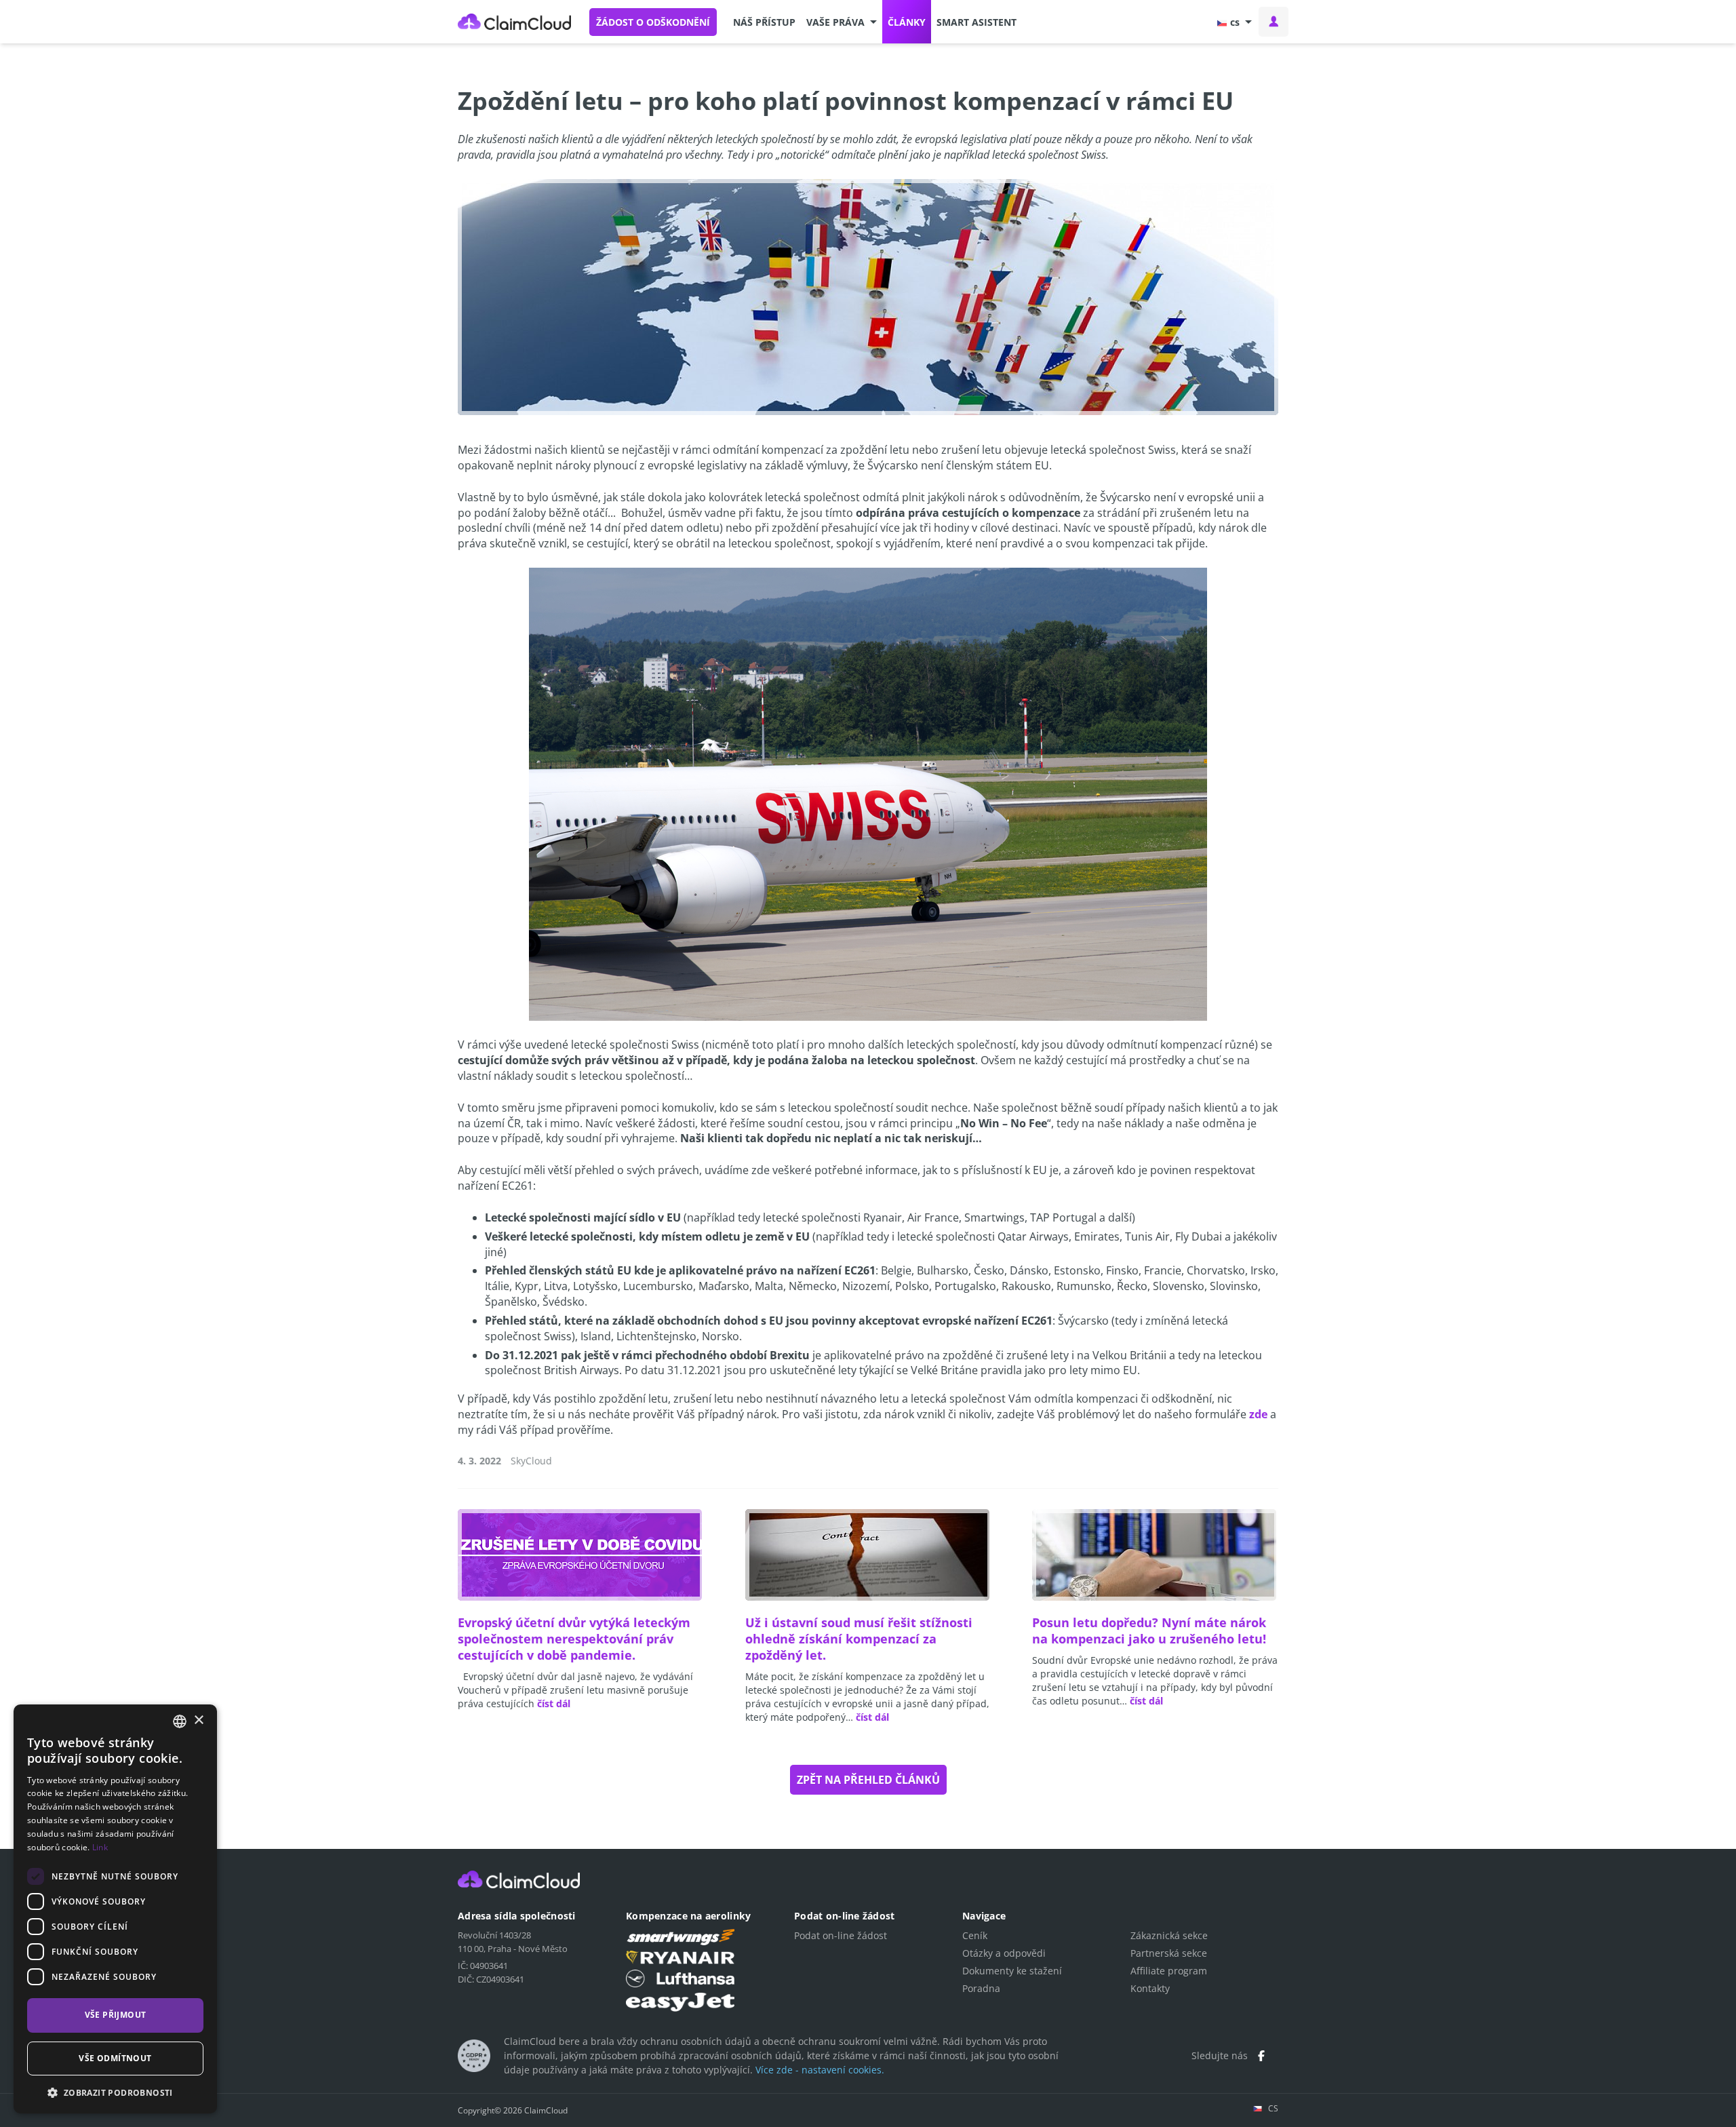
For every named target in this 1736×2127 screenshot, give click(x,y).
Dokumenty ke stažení (1012, 1971)
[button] (842, 22)
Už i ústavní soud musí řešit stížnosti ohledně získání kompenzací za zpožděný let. (859, 1639)
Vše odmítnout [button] (115, 2058)
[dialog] (115, 1909)
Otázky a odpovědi (1004, 1953)
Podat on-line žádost (841, 1935)
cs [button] (1235, 22)
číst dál (554, 1703)
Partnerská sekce (1169, 1953)
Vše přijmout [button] (116, 2015)
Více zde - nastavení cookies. (820, 2070)
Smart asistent (976, 22)
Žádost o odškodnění (653, 22)
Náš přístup (764, 22)
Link (100, 1847)
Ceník (975, 1935)
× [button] (198, 1720)
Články (907, 22)
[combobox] (180, 1721)
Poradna (981, 1988)
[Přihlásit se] (1274, 22)
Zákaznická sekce (1169, 1935)
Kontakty (1150, 1988)
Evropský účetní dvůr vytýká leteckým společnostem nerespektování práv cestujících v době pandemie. (574, 1639)
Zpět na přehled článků (868, 1780)
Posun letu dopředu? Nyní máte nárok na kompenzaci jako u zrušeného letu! (1149, 1631)
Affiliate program (1169, 1971)
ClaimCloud (515, 22)
